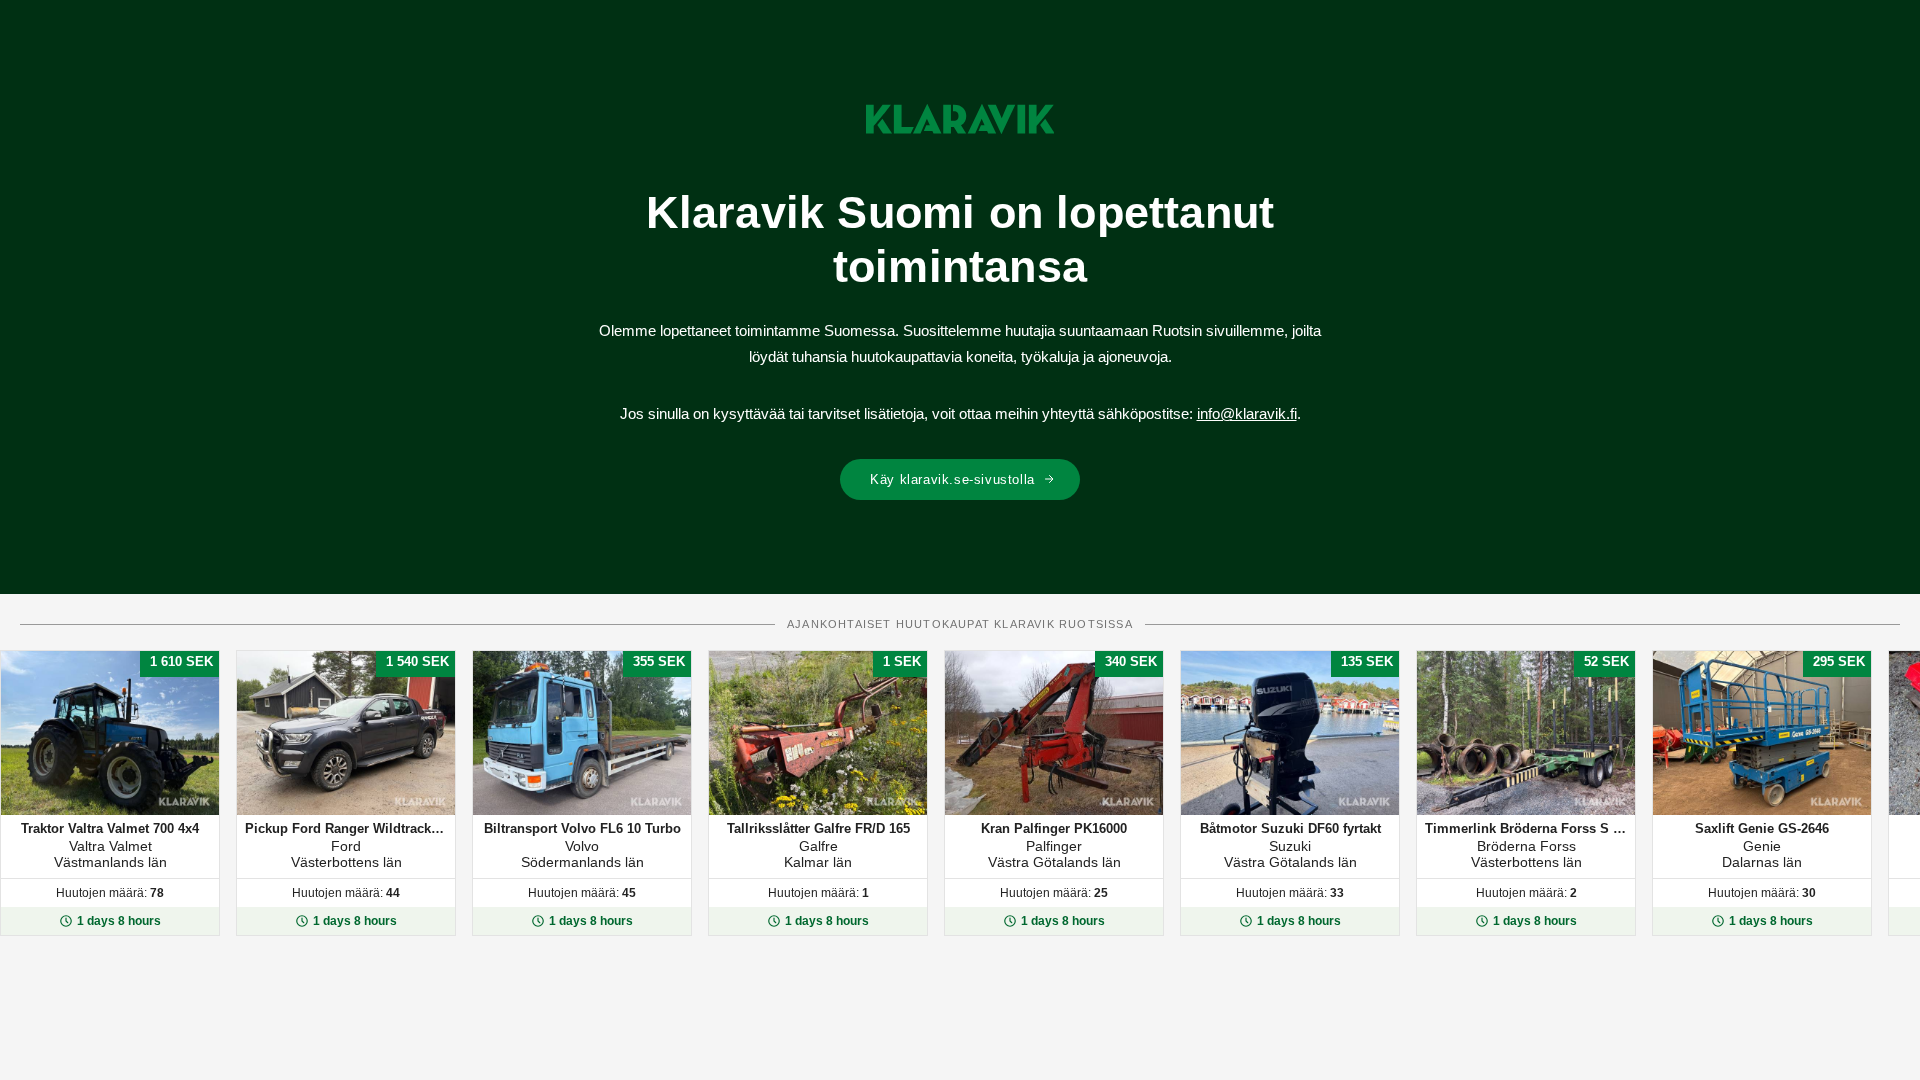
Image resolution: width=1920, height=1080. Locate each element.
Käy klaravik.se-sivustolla (952, 479)
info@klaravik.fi (1247, 413)
